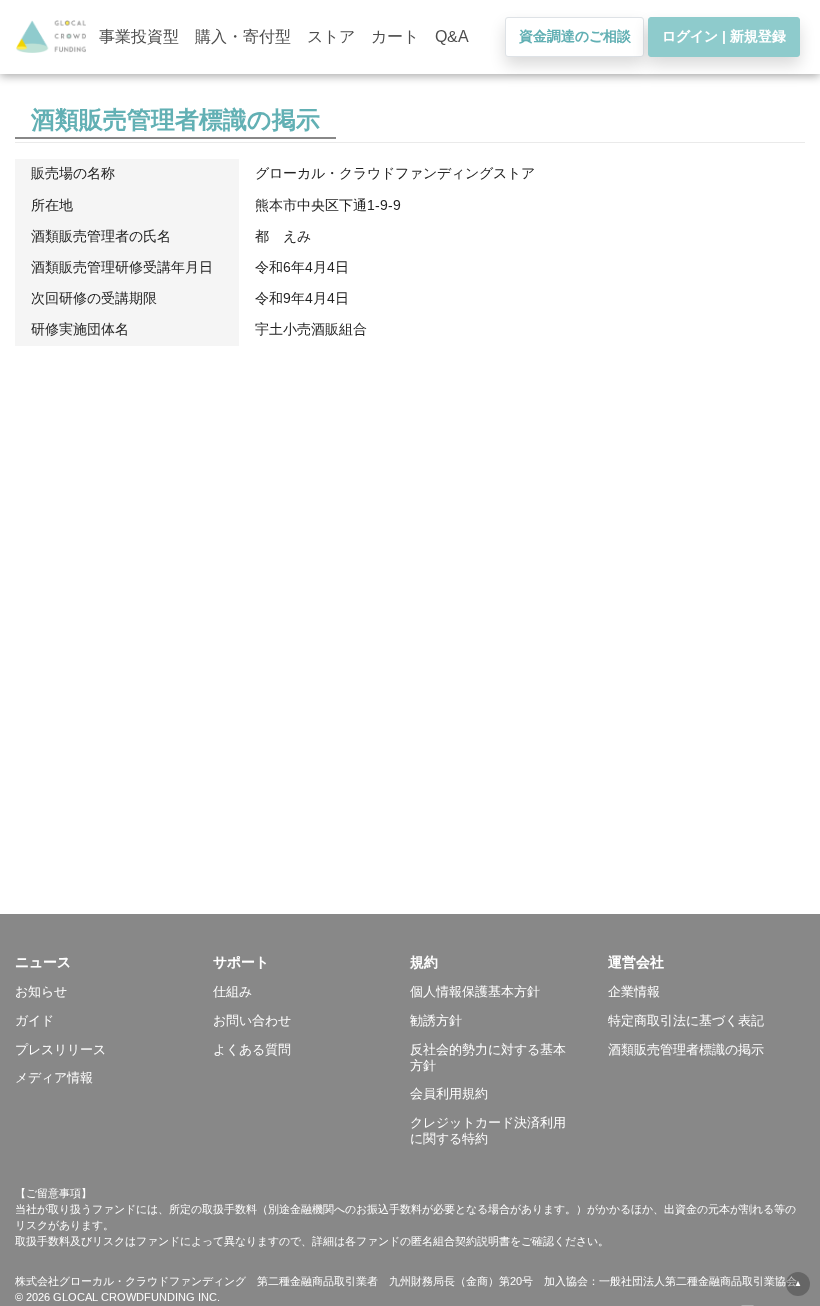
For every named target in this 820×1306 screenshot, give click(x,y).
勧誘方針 (436, 1020)
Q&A (452, 36)
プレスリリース (60, 1049)
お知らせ (41, 991)
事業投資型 (139, 36)
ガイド (34, 1020)
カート (395, 36)
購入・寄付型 (243, 36)
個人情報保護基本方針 (475, 991)
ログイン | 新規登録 (724, 36)
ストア (331, 36)
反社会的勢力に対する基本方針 (488, 1057)
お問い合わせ (252, 1020)
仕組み (232, 991)
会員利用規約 (449, 1093)
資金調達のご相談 (575, 36)
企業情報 (634, 991)
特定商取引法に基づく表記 (686, 1020)
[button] (114, 962)
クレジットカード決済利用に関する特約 (488, 1130)
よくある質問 (252, 1049)
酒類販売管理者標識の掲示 (686, 1049)
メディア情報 (54, 1077)
